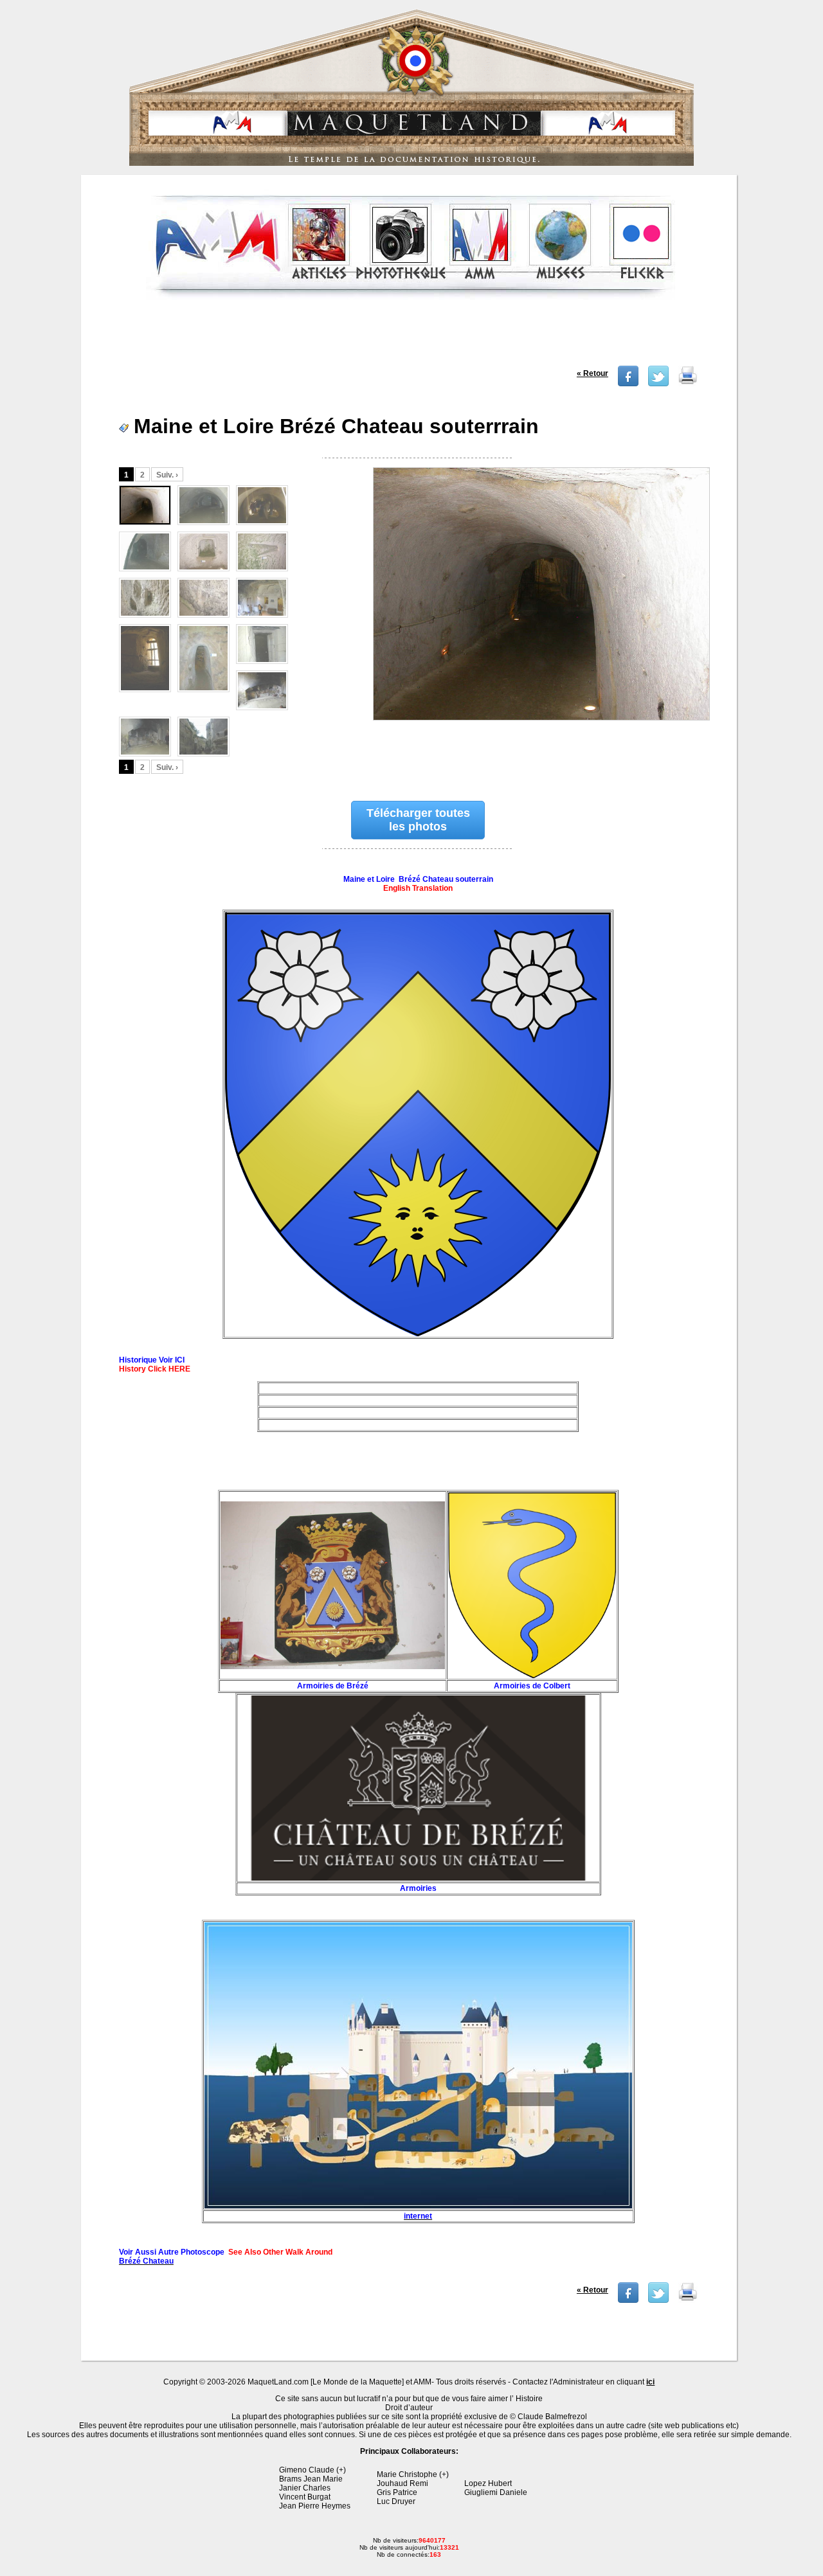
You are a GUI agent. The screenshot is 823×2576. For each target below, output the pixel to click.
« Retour (592, 373)
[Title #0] (540, 602)
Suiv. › (167, 475)
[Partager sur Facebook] (628, 384)
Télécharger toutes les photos (418, 820)
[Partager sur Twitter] (658, 384)
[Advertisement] (411, 337)
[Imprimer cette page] (688, 384)
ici (650, 2382)
